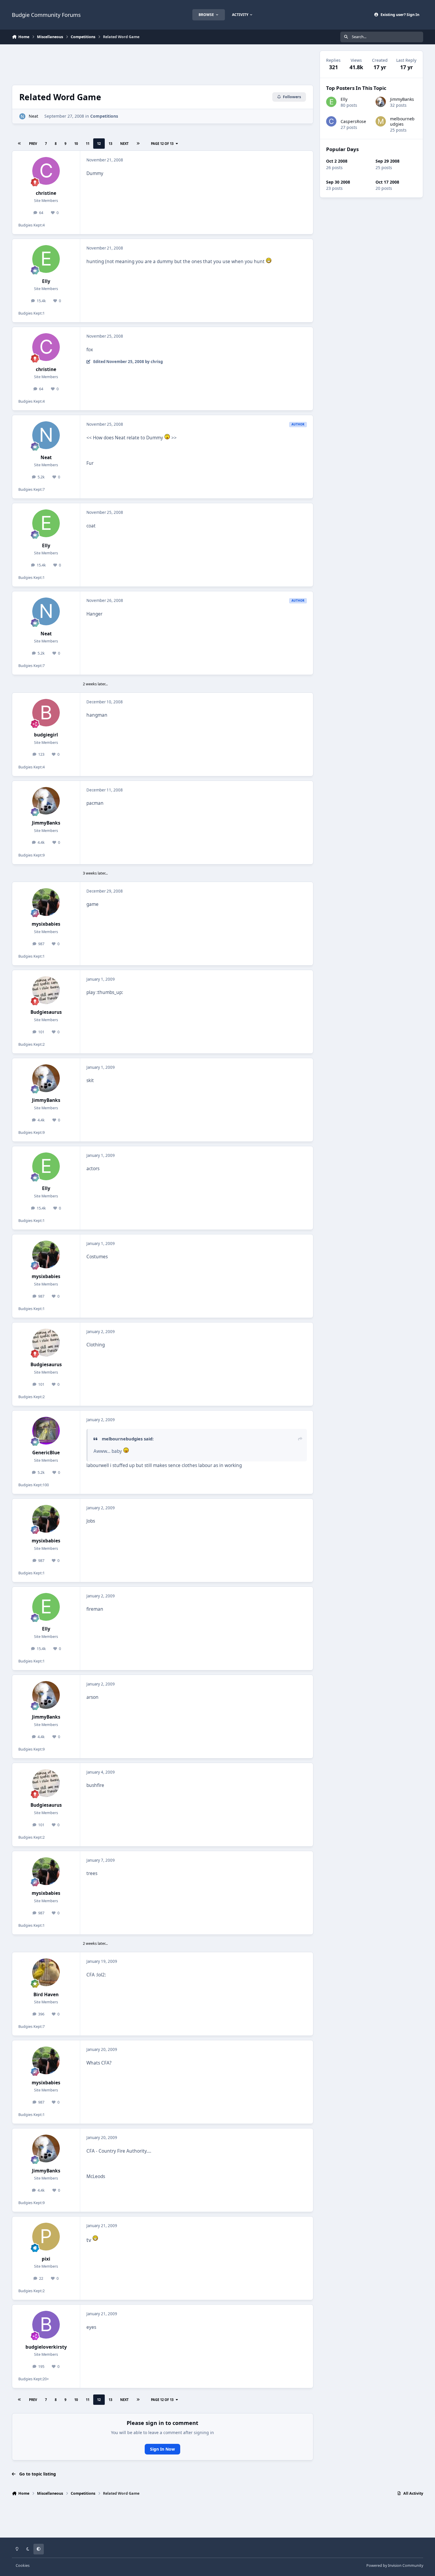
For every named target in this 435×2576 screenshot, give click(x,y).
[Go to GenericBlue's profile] (46, 1431)
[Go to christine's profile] (46, 171)
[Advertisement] (162, 64)
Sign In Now (162, 2449)
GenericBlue (46, 1453)
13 (110, 144)
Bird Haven (46, 1995)
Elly (46, 281)
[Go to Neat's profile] (22, 116)
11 (88, 144)
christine (46, 193)
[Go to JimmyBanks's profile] (46, 801)
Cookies (23, 2566)
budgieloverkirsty (46, 2347)
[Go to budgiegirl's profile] (46, 713)
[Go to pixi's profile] (46, 2237)
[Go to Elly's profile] (46, 259)
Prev (33, 144)
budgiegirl (46, 735)
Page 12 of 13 (162, 144)
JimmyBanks (46, 823)
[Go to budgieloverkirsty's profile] (46, 2325)
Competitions (104, 116)
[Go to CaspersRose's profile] (331, 121)
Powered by (395, 2566)
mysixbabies (46, 924)
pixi (46, 2259)
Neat (33, 116)
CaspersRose (353, 121)
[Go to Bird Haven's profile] (46, 1972)
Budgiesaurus (46, 1012)
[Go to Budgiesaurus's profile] (46, 990)
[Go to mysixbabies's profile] (46, 902)
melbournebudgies (402, 121)
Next (124, 144)
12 (99, 144)
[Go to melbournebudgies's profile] (381, 121)
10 (76, 144)
